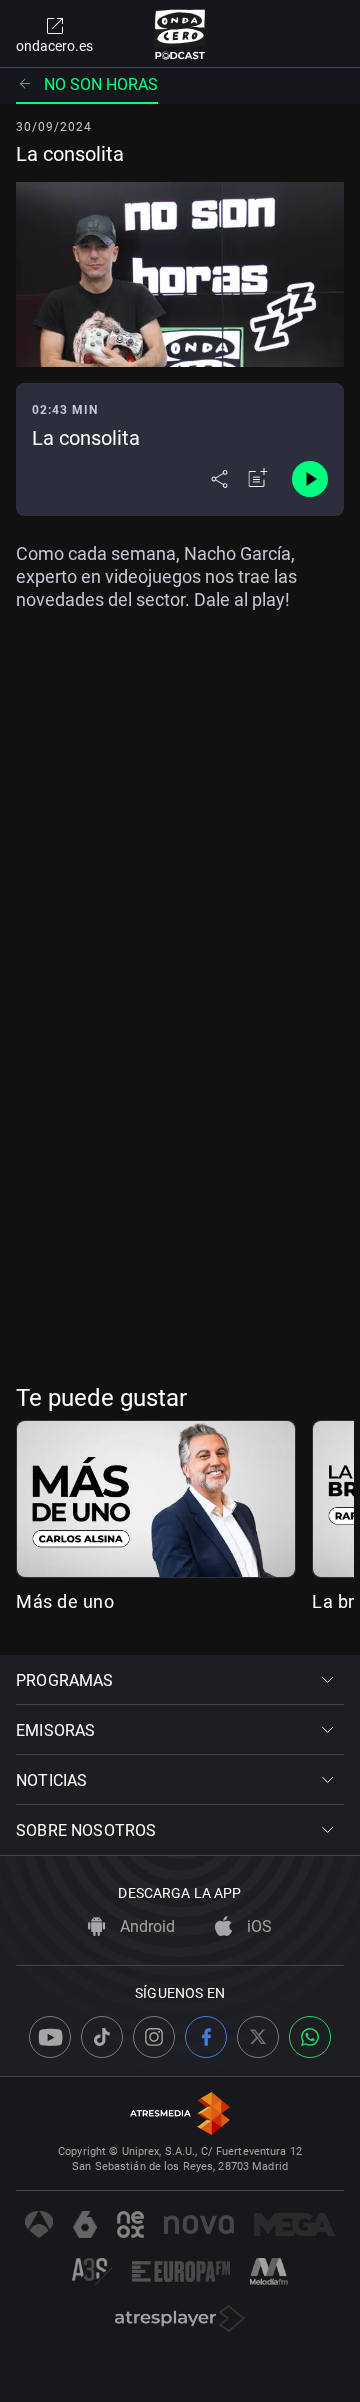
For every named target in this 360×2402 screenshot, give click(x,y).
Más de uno (65, 1601)
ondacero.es (54, 46)
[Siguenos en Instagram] (154, 2037)
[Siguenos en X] (258, 2037)
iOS (257, 1926)
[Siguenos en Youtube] (50, 2037)
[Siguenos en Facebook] (206, 2037)
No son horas (101, 84)
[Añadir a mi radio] (258, 479)
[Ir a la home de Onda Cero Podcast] (180, 34)
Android (145, 1926)
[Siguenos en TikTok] (102, 2037)
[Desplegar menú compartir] (219, 479)
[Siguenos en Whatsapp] (310, 2037)
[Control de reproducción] (310, 479)
